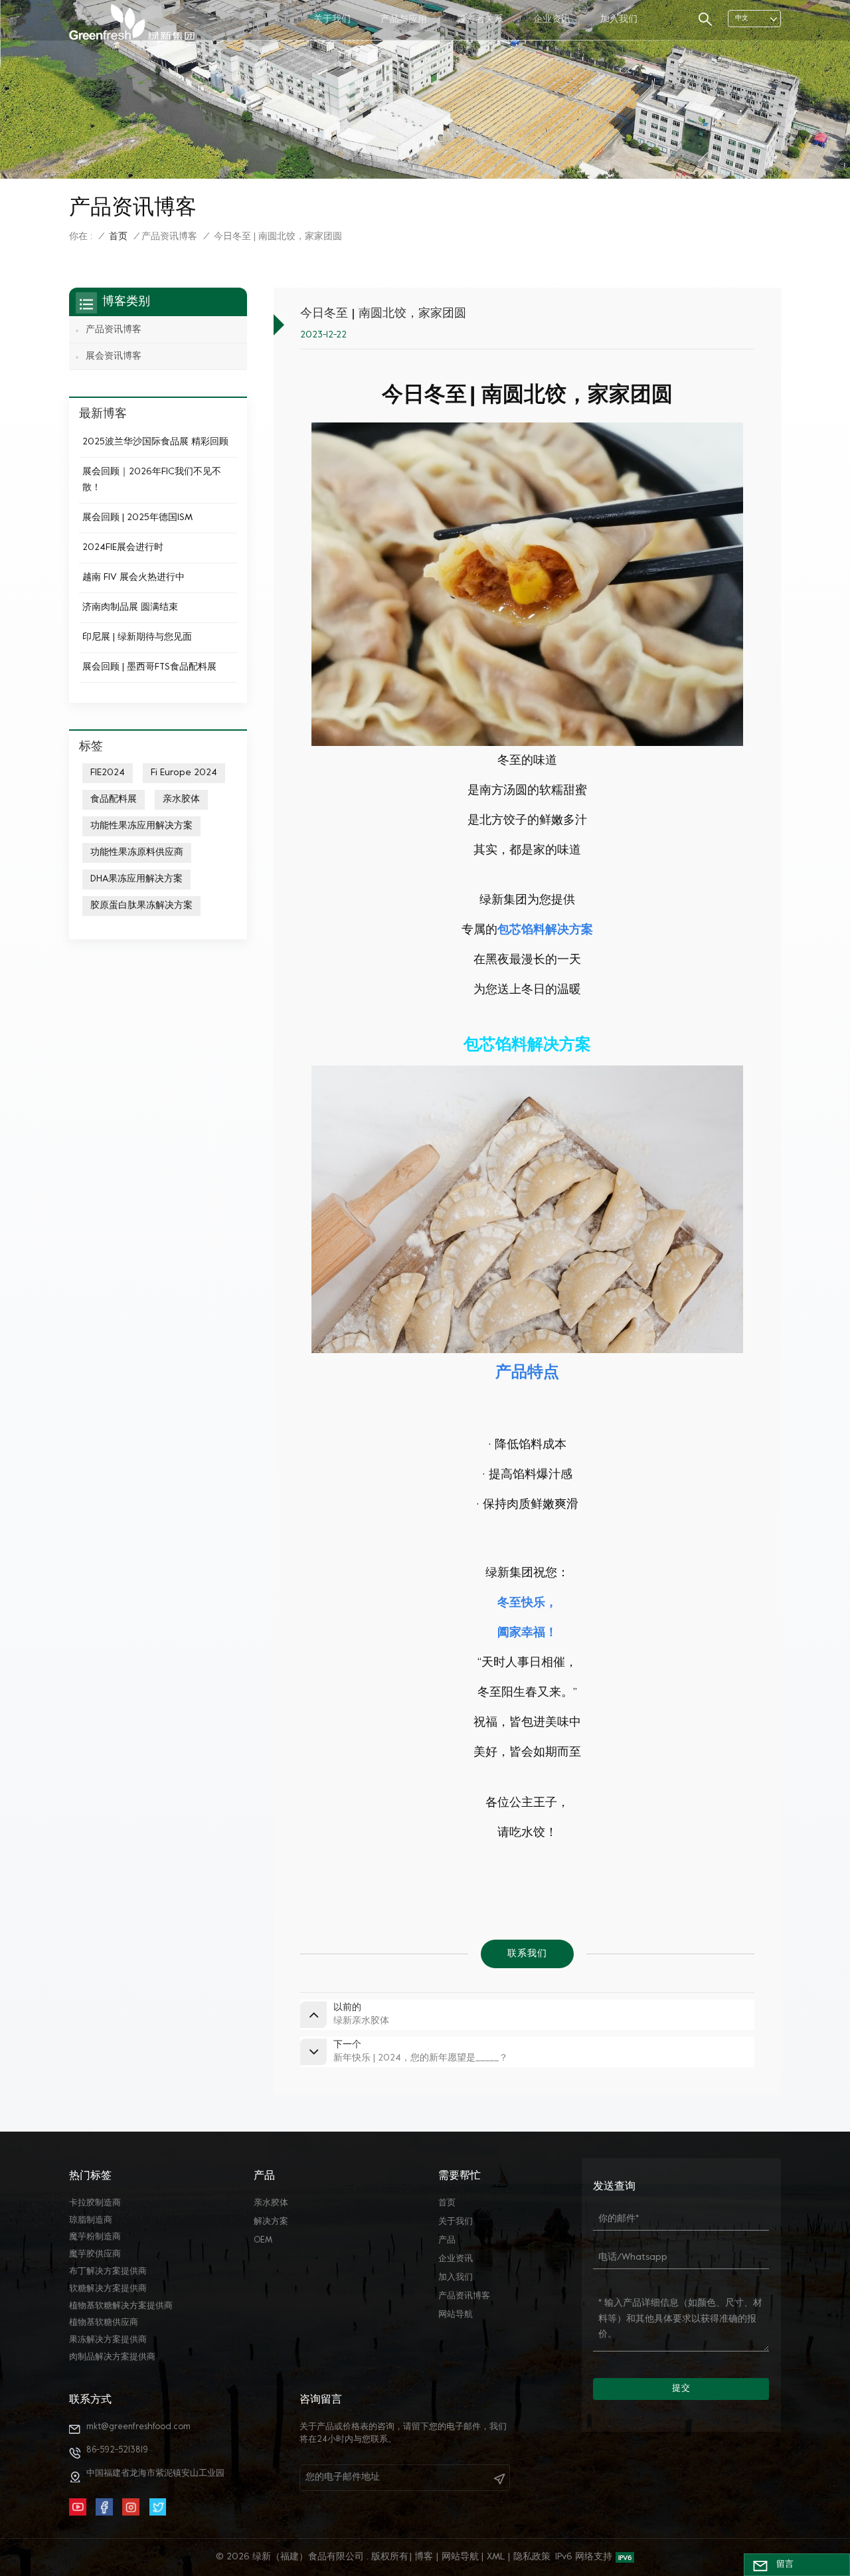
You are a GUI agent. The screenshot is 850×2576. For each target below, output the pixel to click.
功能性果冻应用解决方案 (141, 826)
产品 (447, 2241)
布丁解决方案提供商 (108, 2272)
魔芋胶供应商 (95, 2254)
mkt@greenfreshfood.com (138, 2427)
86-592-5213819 (117, 2450)
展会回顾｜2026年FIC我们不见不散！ (152, 480)
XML (496, 2557)
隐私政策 (532, 2557)
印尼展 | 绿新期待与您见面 (137, 637)
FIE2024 (108, 773)
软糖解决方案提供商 (108, 2289)
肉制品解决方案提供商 (112, 2357)
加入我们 (619, 20)
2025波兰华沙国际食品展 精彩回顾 (155, 442)
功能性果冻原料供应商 (137, 853)
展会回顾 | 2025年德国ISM (137, 518)
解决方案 (271, 2222)
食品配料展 (114, 799)
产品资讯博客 (169, 237)
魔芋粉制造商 (95, 2237)
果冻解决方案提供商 (108, 2340)
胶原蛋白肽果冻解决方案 (141, 906)
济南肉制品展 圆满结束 (130, 607)
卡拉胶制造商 (95, 2203)
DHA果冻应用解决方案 (136, 879)
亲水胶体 (181, 799)
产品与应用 (404, 20)
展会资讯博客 (114, 356)
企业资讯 (552, 20)
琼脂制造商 (91, 2221)
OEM (263, 2241)
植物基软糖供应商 (104, 2323)
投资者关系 (480, 20)
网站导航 (456, 2315)
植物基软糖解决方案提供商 (121, 2306)
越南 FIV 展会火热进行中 (133, 578)
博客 (424, 2557)
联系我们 (527, 1954)
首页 (118, 237)
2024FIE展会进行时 (123, 548)
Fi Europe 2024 (184, 773)
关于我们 (332, 20)
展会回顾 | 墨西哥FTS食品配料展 (149, 667)
